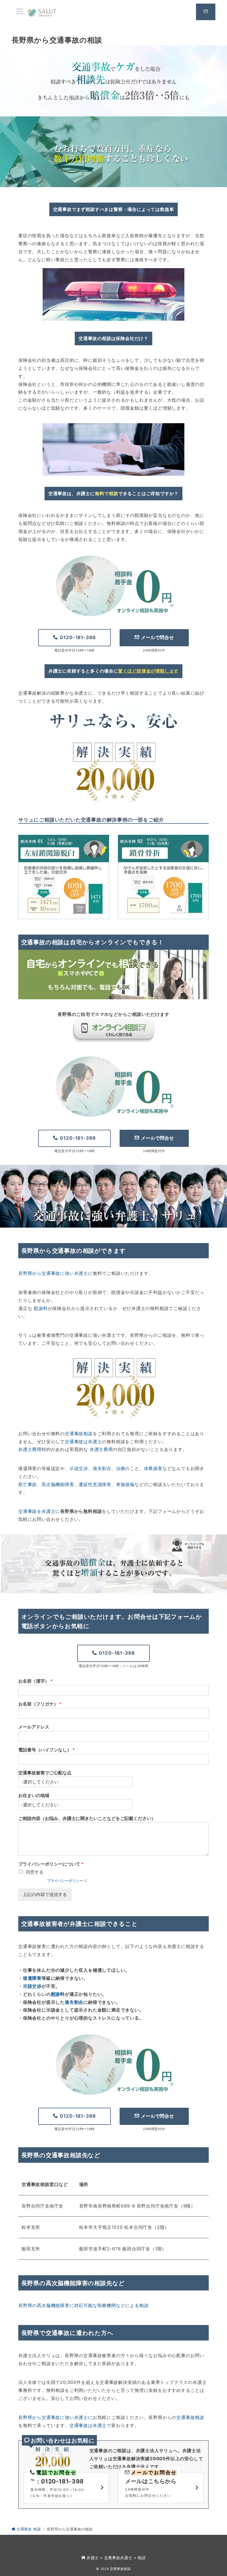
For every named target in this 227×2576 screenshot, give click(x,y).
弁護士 (93, 2558)
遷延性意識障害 (95, 1484)
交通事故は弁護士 (83, 1442)
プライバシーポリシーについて (51, 1864)
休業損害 (153, 1468)
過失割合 (102, 1468)
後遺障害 (32, 1978)
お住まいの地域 (34, 1795)
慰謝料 (41, 1308)
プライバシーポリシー (65, 1881)
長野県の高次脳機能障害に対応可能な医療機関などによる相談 (83, 2305)
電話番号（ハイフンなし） (47, 1750)
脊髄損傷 (125, 1484)
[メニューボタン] (20, 12)
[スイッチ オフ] (206, 12)
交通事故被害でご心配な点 (45, 1773)
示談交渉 (79, 1468)
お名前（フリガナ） (40, 1704)
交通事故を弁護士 (37, 1511)
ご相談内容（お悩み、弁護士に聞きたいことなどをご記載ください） (87, 1818)
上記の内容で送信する (45, 1894)
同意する (35, 1872)
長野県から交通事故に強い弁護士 (53, 1273)
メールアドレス (34, 1727)
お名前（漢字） (35, 1681)
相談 (142, 2558)
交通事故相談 (79, 1434)
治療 (121, 1468)
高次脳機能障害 (58, 1484)
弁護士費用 (30, 1449)
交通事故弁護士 (118, 2558)
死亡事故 (28, 1484)
